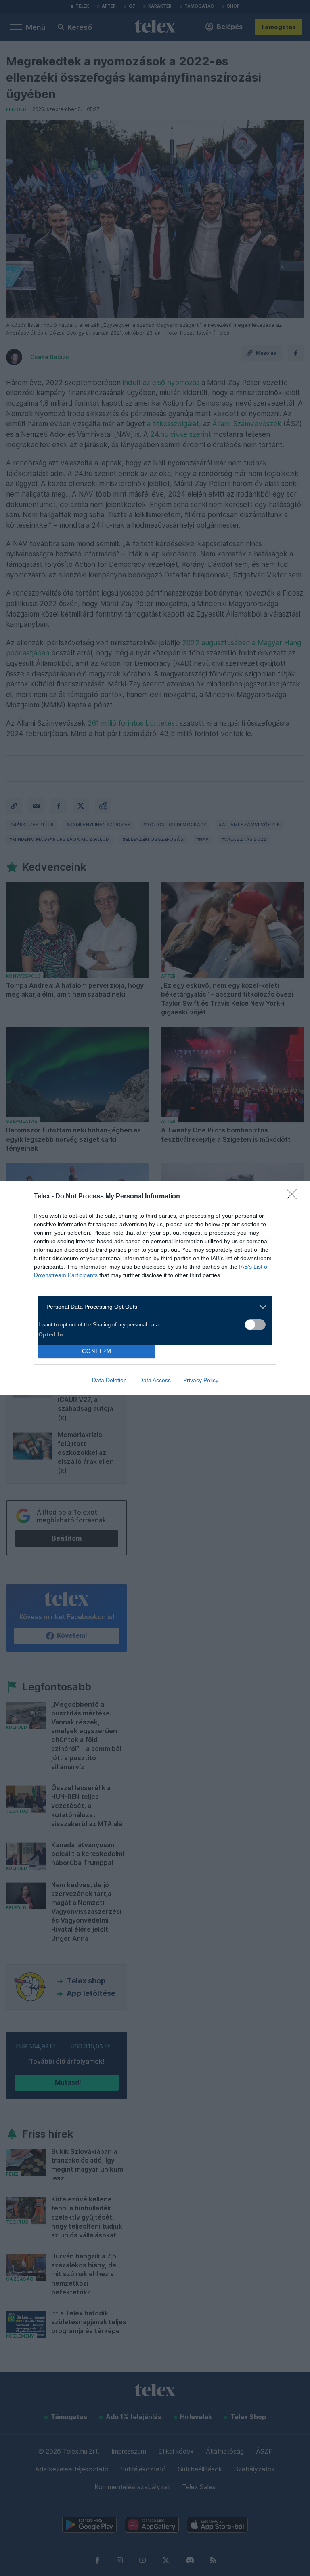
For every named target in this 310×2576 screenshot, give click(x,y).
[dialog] (155, 1288)
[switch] (255, 1325)
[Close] (294, 1197)
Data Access (155, 1380)
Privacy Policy (201, 1380)
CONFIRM (97, 1351)
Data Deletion (109, 1380)
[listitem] (152, 1307)
